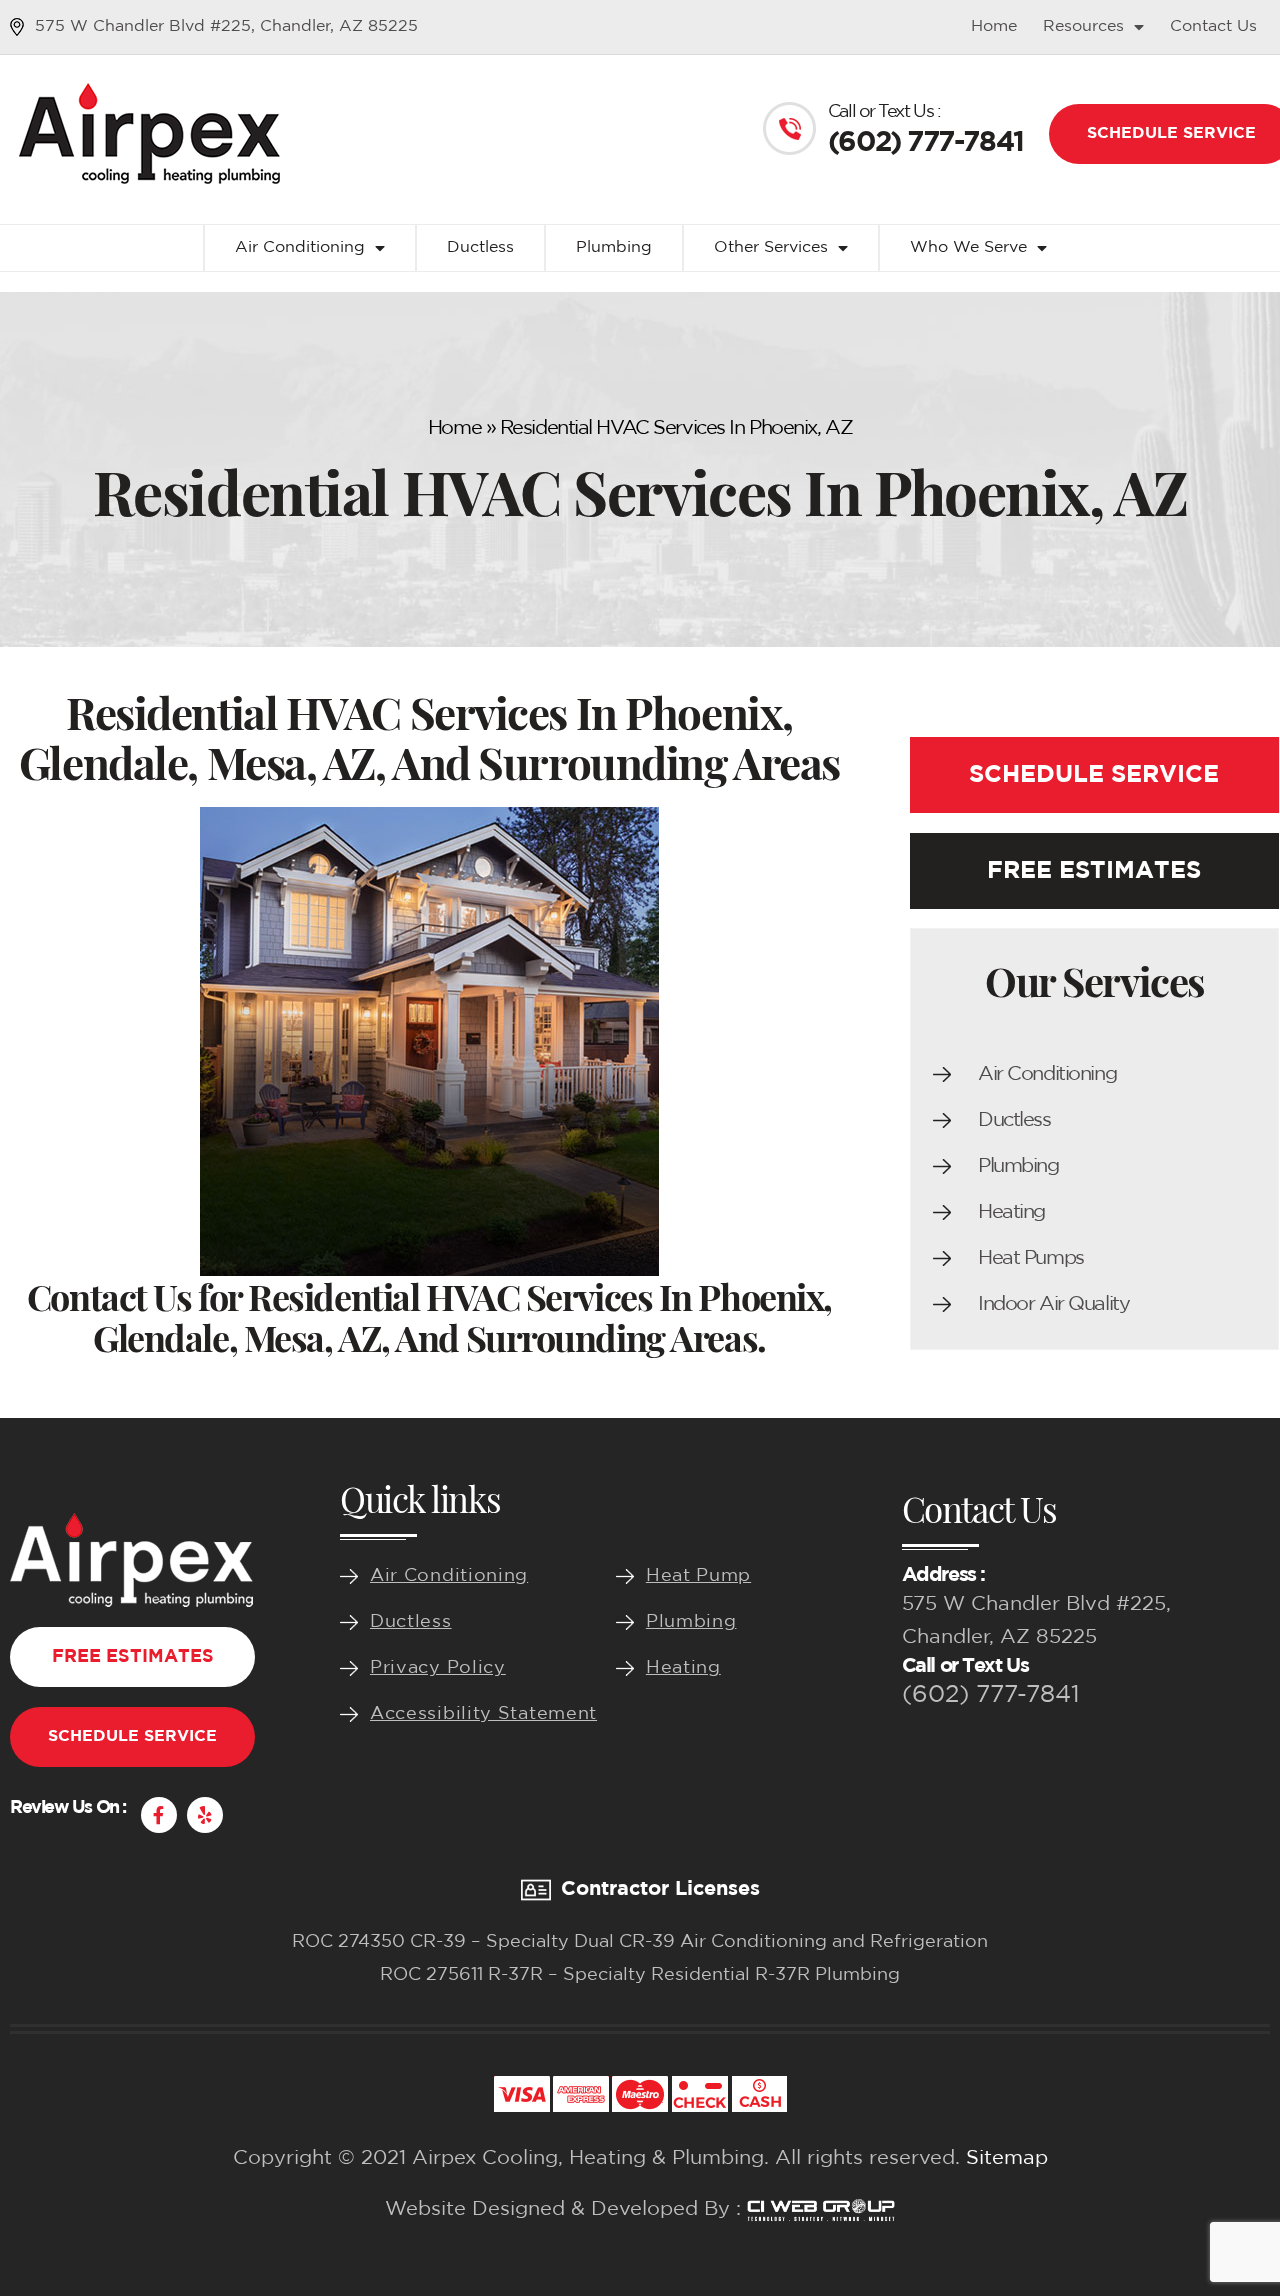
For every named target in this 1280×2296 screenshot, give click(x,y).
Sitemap (1007, 2158)
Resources (1083, 26)
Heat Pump (698, 1576)
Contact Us (1213, 26)
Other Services (771, 247)
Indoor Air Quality (1053, 1304)
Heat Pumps (1031, 1258)
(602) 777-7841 (991, 1695)
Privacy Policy (438, 1668)
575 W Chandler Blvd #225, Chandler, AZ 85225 (226, 26)
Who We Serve (968, 247)
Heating (1011, 1212)
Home (994, 26)
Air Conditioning (300, 247)
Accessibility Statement (483, 1714)
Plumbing (614, 247)
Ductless (480, 247)
